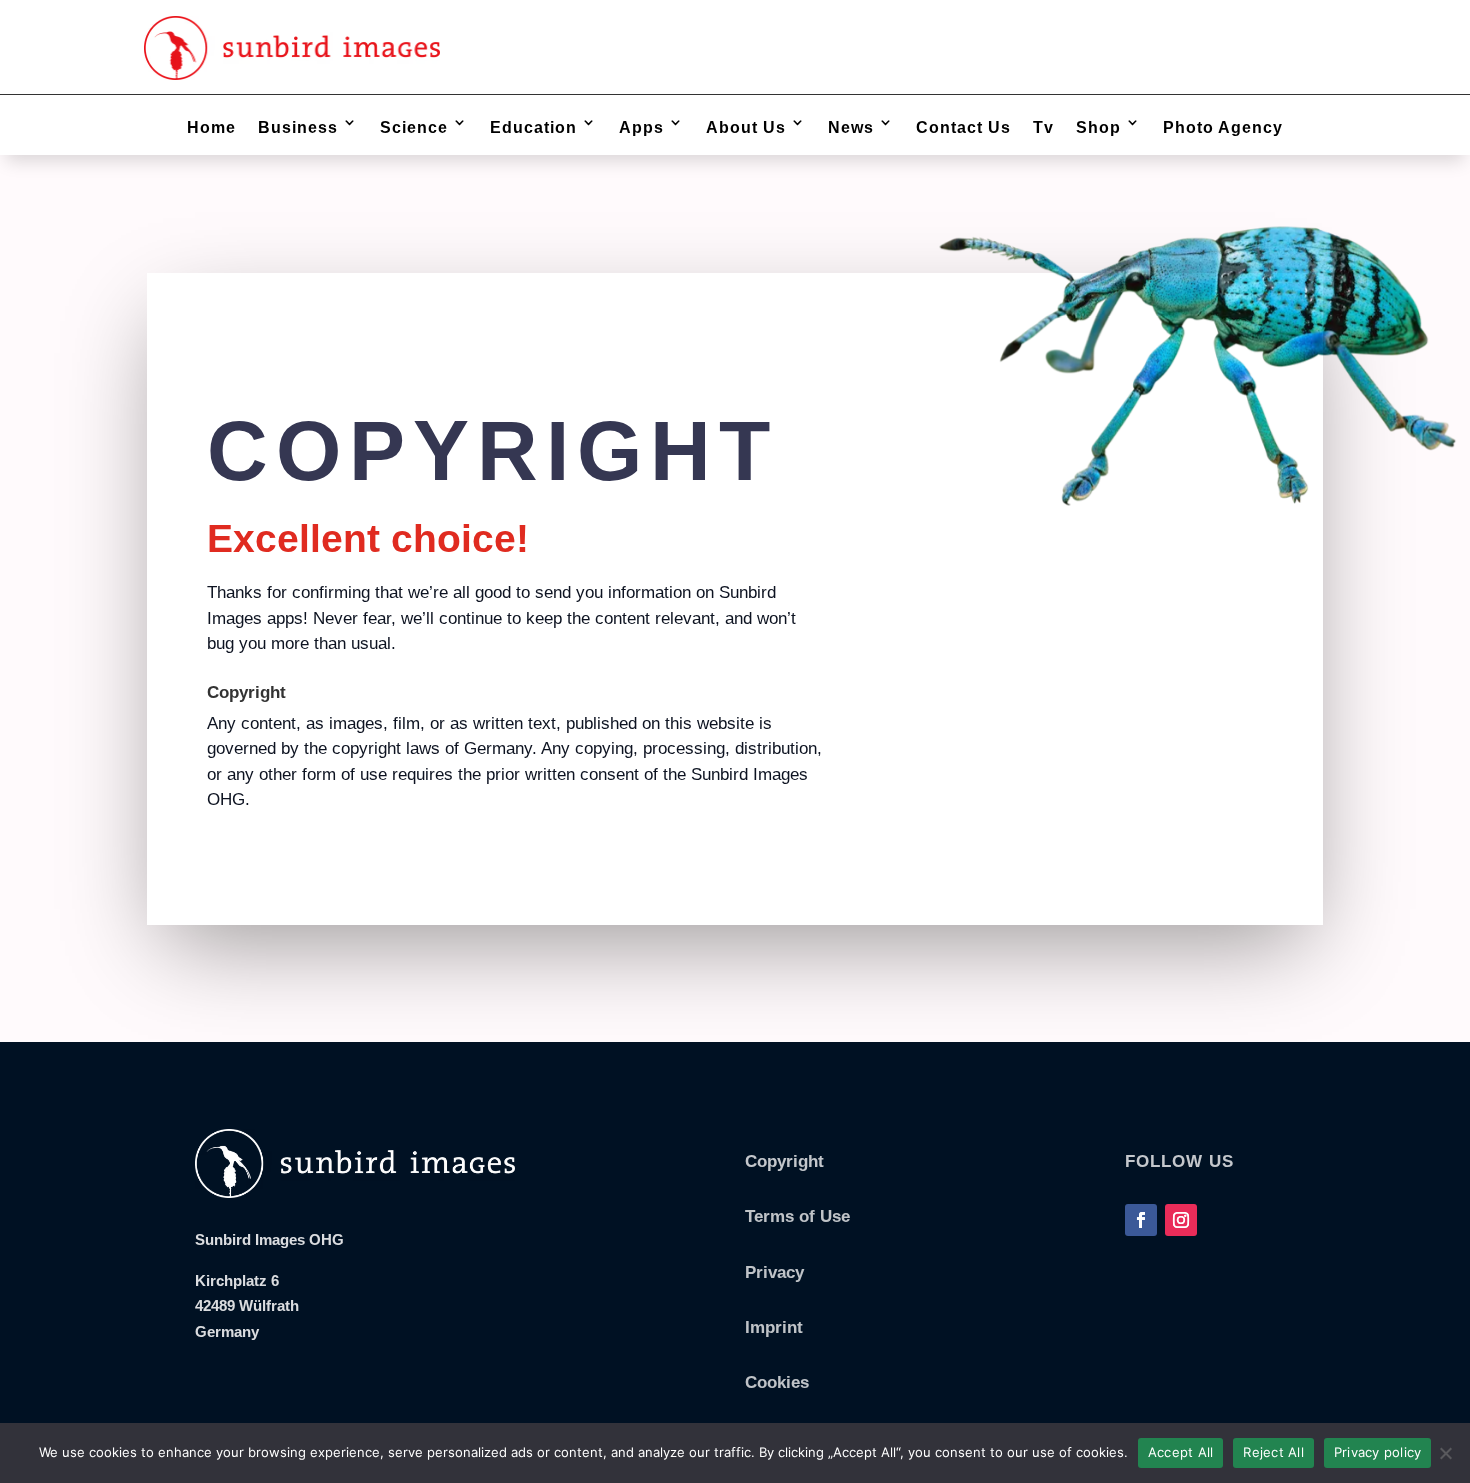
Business (298, 127)
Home (211, 127)
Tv (1043, 127)
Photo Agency (1223, 127)
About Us (746, 127)
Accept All (1181, 1452)
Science (414, 127)
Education (533, 127)
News (851, 127)
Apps (641, 127)
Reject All (1273, 1452)
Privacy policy (1378, 1452)
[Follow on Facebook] (1141, 1220)
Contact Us (963, 127)
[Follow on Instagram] (1181, 1220)
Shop (1098, 127)
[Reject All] (1445, 1453)
